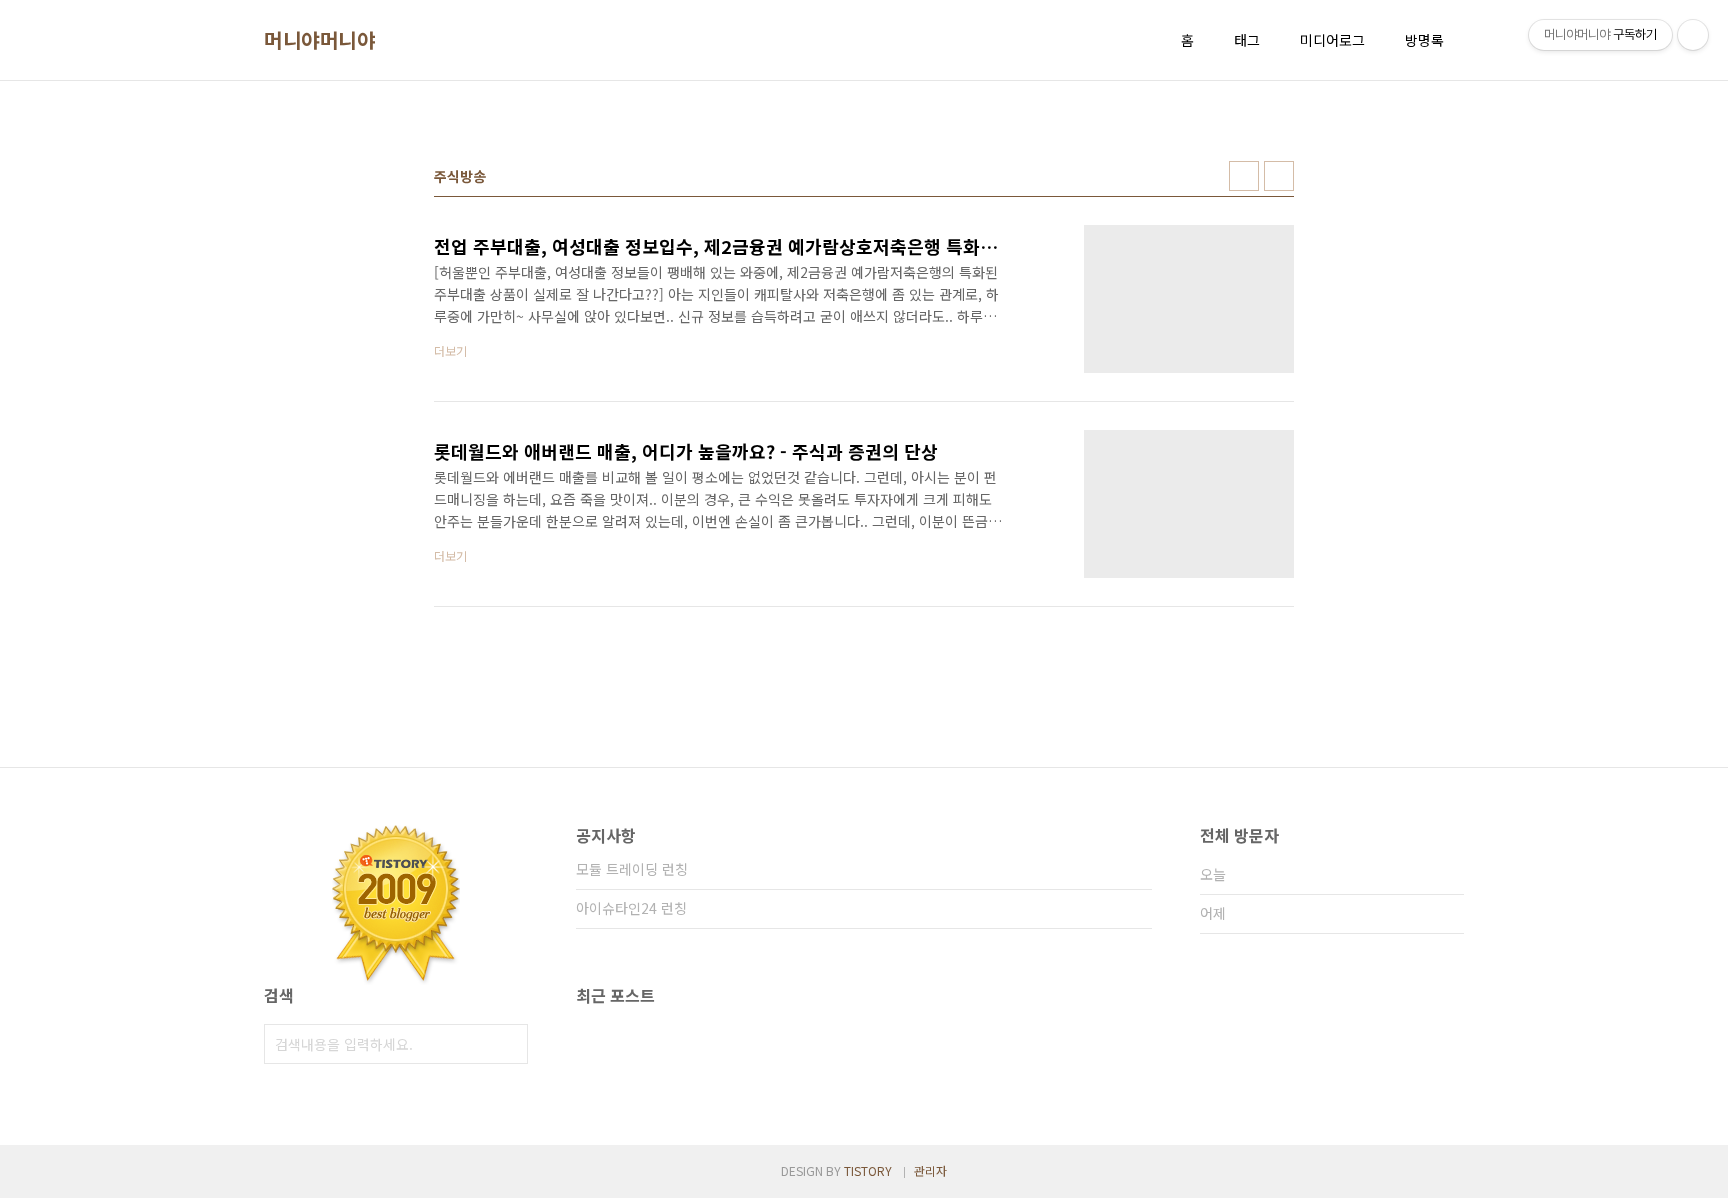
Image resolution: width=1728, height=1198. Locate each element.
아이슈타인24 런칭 (631, 908)
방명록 (1424, 40)
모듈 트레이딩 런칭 (632, 869)
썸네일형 (1244, 176)
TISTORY (868, 1170)
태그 (1247, 40)
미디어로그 (1332, 40)
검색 (508, 1044)
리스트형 (1279, 176)
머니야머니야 (319, 40)
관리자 (930, 1170)
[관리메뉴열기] (1693, 35)
